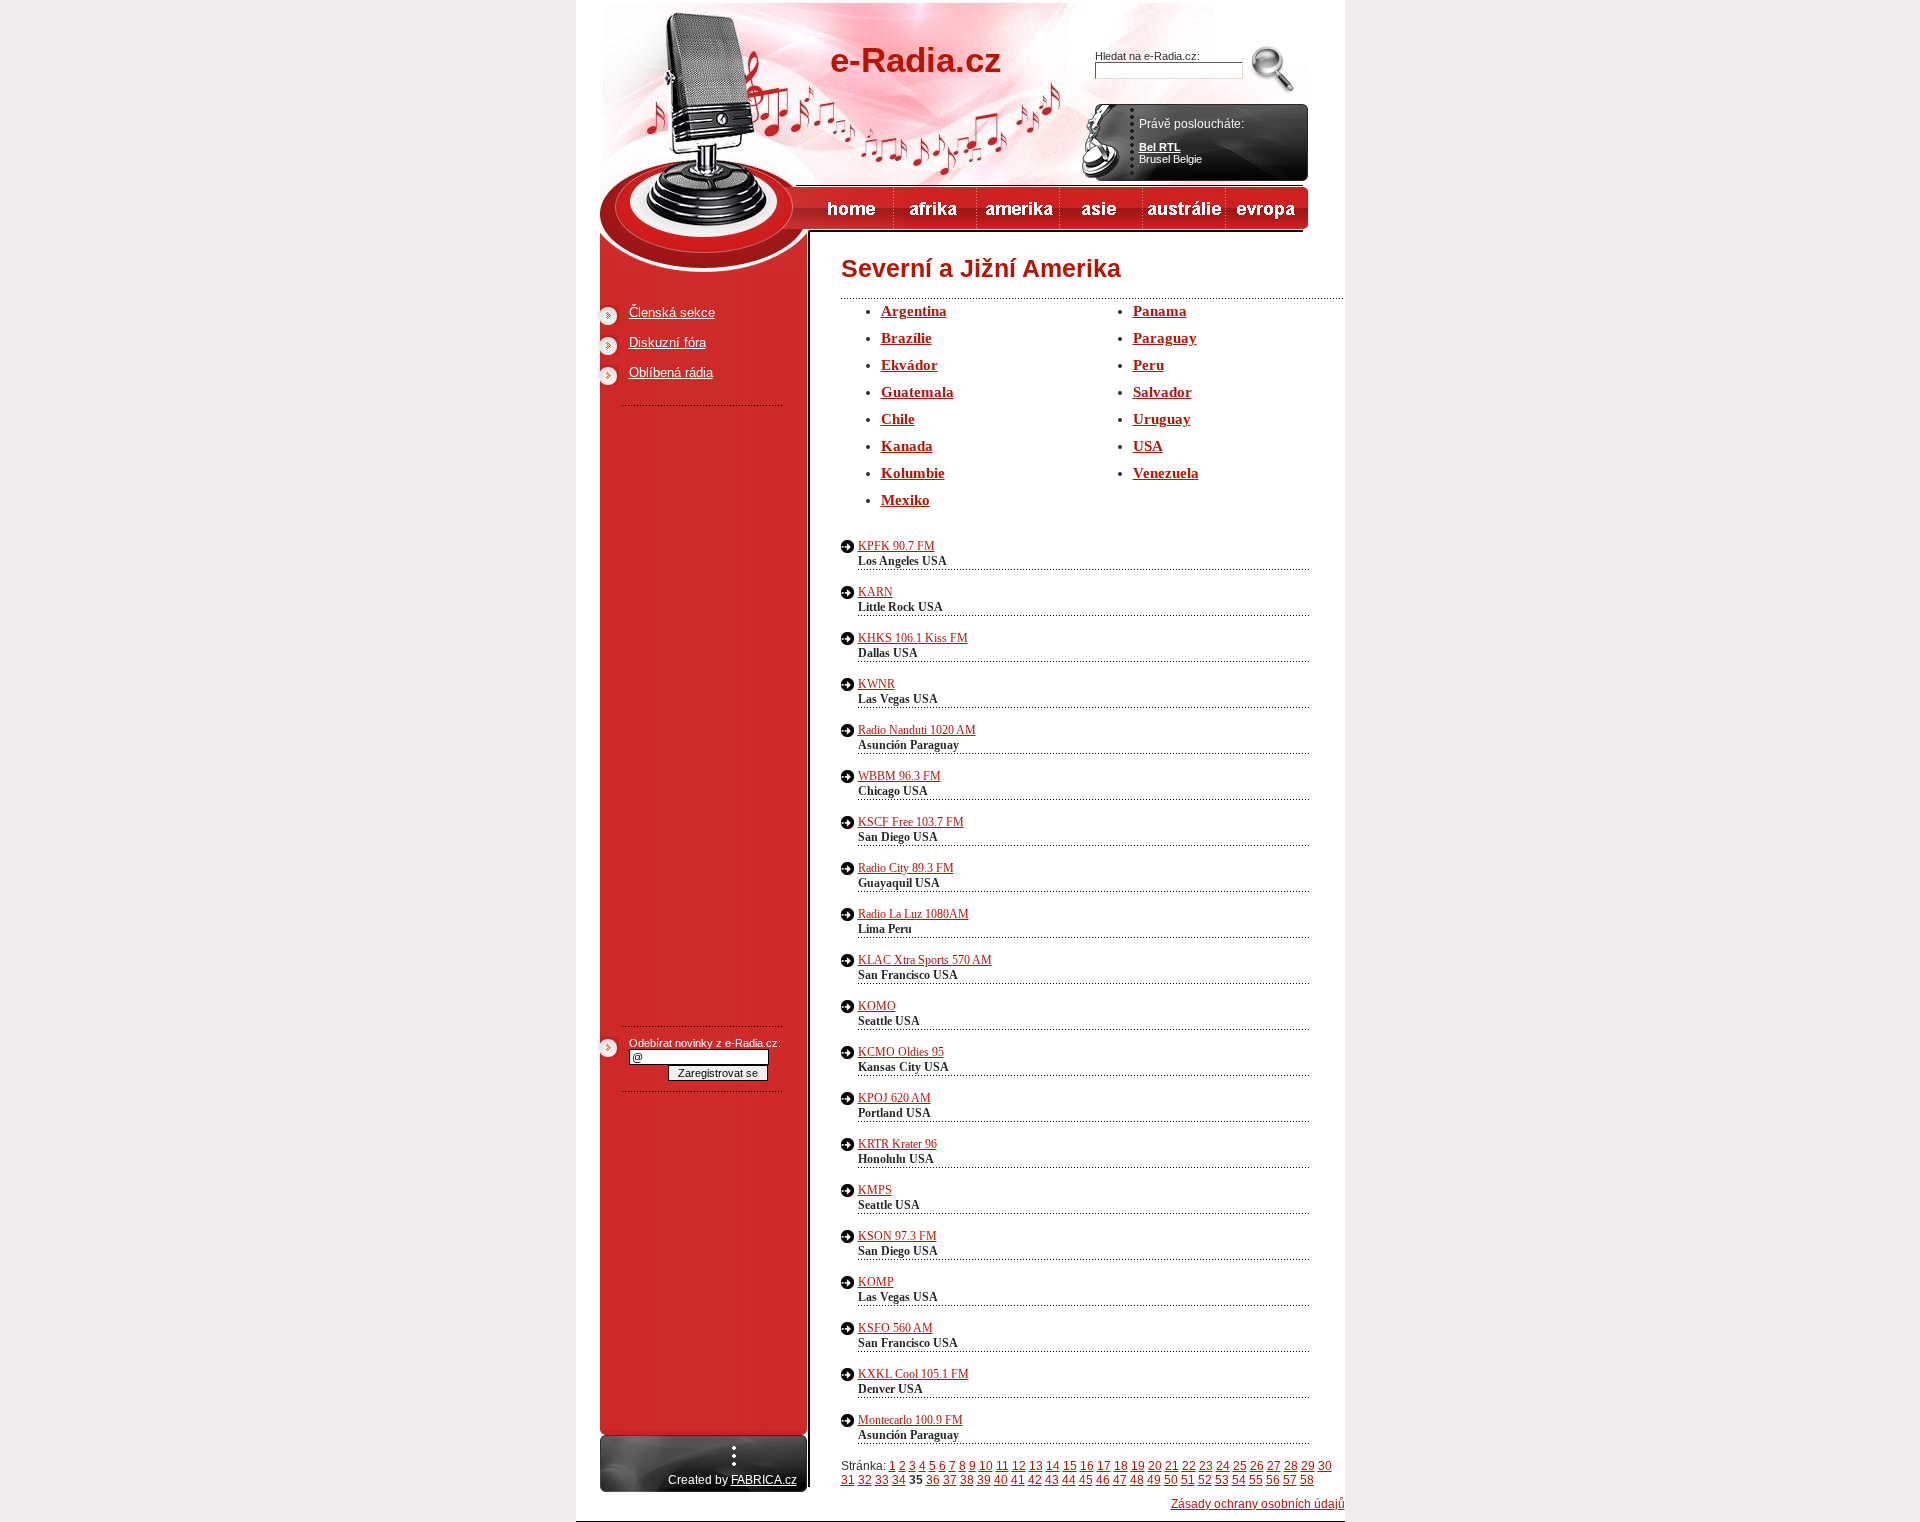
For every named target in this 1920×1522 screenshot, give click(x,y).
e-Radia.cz (916, 59)
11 (1002, 1466)
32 (865, 1480)
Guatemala (917, 392)
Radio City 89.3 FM (906, 868)
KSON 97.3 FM (897, 1236)
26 (1257, 1466)
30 (1325, 1466)
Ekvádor (909, 365)
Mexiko (905, 500)
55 (1256, 1480)
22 (1189, 1466)
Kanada (907, 446)
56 (1273, 1480)
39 (984, 1480)
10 (986, 1466)
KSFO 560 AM (895, 1328)
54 (1239, 1480)
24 (1223, 1466)
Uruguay (1162, 419)
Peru (1148, 365)
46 (1103, 1480)
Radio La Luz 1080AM (913, 914)
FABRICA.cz (764, 1480)
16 (1087, 1466)
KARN (875, 592)
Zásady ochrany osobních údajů (1258, 1504)
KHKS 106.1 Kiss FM (913, 638)
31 (848, 1480)
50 (1171, 1480)
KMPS (875, 1190)
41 (1018, 1480)
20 (1155, 1466)
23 (1206, 1466)
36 (933, 1480)
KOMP (876, 1282)
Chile (898, 419)
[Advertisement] (702, 716)
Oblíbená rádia (671, 372)
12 (1019, 1466)
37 (950, 1480)
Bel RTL (1160, 147)
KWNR (876, 684)
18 (1121, 1466)
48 (1137, 1480)
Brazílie (906, 338)
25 (1240, 1466)
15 (1070, 1466)
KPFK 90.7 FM (896, 546)
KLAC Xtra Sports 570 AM (925, 960)
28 (1291, 1466)
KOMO (877, 1006)
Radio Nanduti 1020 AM (917, 730)
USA (1148, 446)
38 (967, 1480)
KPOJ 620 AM (894, 1098)
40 (1001, 1480)
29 (1308, 1466)
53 (1222, 1480)
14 (1053, 1466)
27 (1274, 1466)
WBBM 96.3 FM (899, 776)
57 (1290, 1480)
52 (1205, 1480)
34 (899, 1480)
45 (1086, 1480)
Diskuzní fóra (667, 342)
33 (882, 1480)
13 (1036, 1466)
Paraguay (1165, 338)
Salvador (1162, 392)
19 (1138, 1466)
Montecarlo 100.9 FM (910, 1420)
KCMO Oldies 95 (901, 1052)
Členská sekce (672, 312)
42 (1035, 1480)
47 (1120, 1480)
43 (1052, 1480)
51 (1188, 1480)
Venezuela (1166, 473)
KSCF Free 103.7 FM (911, 822)
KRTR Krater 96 (897, 1144)
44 (1069, 1480)
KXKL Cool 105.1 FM (913, 1374)
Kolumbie (913, 473)
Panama (1160, 311)
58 (1307, 1480)
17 (1104, 1466)
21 (1172, 1466)
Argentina (914, 311)
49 (1154, 1480)
